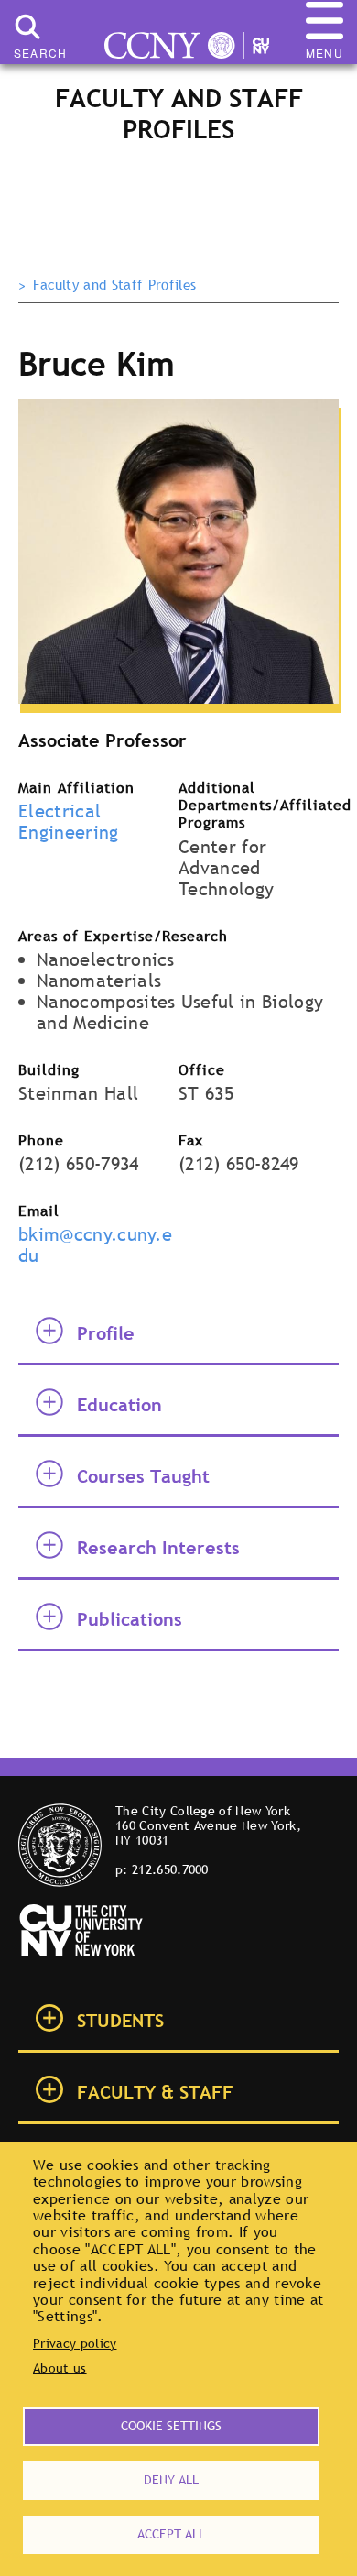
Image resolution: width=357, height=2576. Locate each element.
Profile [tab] (106, 1333)
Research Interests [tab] (158, 1548)
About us (60, 2368)
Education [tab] (119, 1405)
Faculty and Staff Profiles (114, 285)
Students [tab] (120, 2021)
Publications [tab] (130, 1619)
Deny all (171, 2480)
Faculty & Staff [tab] (155, 2092)
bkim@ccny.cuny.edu (95, 1245)
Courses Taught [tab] (143, 1476)
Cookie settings (171, 2426)
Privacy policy (75, 2343)
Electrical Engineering (69, 822)
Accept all (171, 2534)
